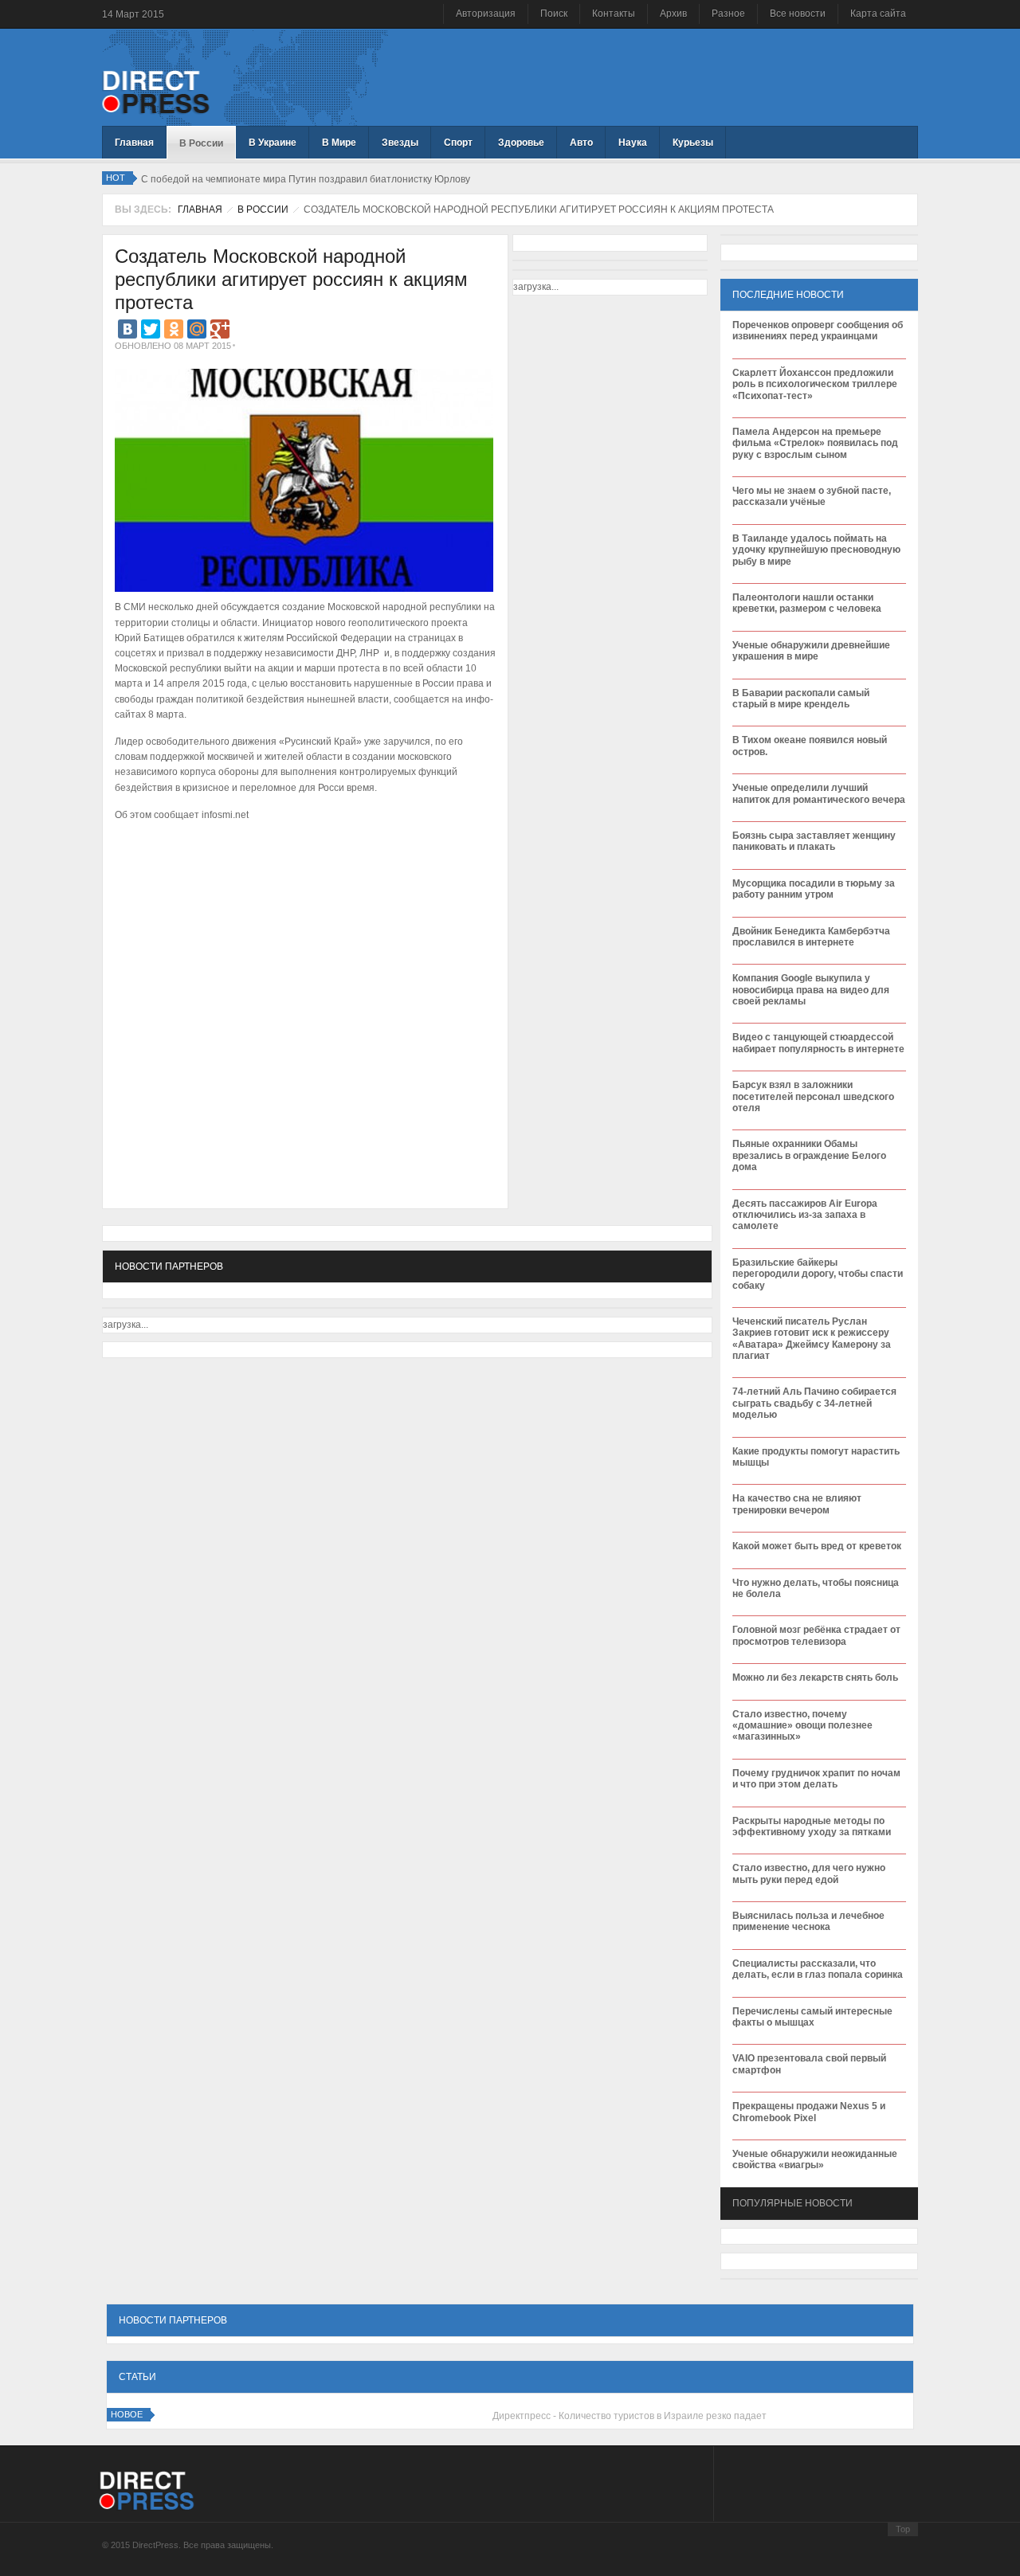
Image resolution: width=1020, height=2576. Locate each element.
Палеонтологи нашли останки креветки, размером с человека (807, 603)
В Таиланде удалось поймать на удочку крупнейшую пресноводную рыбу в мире (816, 550)
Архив (673, 14)
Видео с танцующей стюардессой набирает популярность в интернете (818, 1043)
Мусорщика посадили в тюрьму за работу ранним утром (814, 889)
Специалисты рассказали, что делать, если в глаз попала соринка (818, 1969)
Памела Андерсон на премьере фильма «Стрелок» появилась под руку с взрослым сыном (815, 443)
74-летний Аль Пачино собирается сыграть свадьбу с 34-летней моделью (814, 1403)
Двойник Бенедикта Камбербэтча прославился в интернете (811, 937)
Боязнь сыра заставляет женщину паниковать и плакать (814, 841)
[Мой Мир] (197, 329)
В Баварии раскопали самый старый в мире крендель (801, 699)
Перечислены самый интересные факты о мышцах (812, 2017)
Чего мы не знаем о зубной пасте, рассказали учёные (812, 496)
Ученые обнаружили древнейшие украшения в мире (811, 651)
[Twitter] (151, 329)
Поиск (554, 14)
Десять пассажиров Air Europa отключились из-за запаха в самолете (805, 1215)
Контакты (614, 14)
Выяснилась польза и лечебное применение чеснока (808, 1921)
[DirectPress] (156, 91)
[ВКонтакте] (127, 329)
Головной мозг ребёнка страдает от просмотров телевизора (816, 1635)
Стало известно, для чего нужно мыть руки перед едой (809, 1873)
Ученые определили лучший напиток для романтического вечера (819, 793)
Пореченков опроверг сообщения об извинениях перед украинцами (818, 331)
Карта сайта (878, 14)
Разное (728, 14)
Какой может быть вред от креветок (817, 1546)
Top (903, 2529)
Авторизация (486, 14)
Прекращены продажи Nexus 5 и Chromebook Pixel (809, 2112)
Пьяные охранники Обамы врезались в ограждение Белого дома (809, 1155)
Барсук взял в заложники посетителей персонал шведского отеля (813, 1096)
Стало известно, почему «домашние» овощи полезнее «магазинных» (802, 1726)
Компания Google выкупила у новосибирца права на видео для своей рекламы (811, 990)
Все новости (798, 14)
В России (263, 209)
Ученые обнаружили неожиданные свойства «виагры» (815, 2159)
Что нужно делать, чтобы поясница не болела (816, 1588)
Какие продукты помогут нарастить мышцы (816, 1457)
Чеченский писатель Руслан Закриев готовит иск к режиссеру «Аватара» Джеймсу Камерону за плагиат (812, 1339)
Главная (200, 209)
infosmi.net (225, 815)
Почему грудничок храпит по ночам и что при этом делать (816, 1779)
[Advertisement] (301, 874)
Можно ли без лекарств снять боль (815, 1678)
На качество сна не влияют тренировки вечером (797, 1504)
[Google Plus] (220, 329)
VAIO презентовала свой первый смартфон (809, 2064)
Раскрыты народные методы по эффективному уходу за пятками (812, 1826)
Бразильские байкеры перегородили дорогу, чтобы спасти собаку (818, 1274)
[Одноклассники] (174, 329)
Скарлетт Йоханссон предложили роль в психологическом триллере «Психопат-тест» (815, 384)
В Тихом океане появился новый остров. (810, 746)
